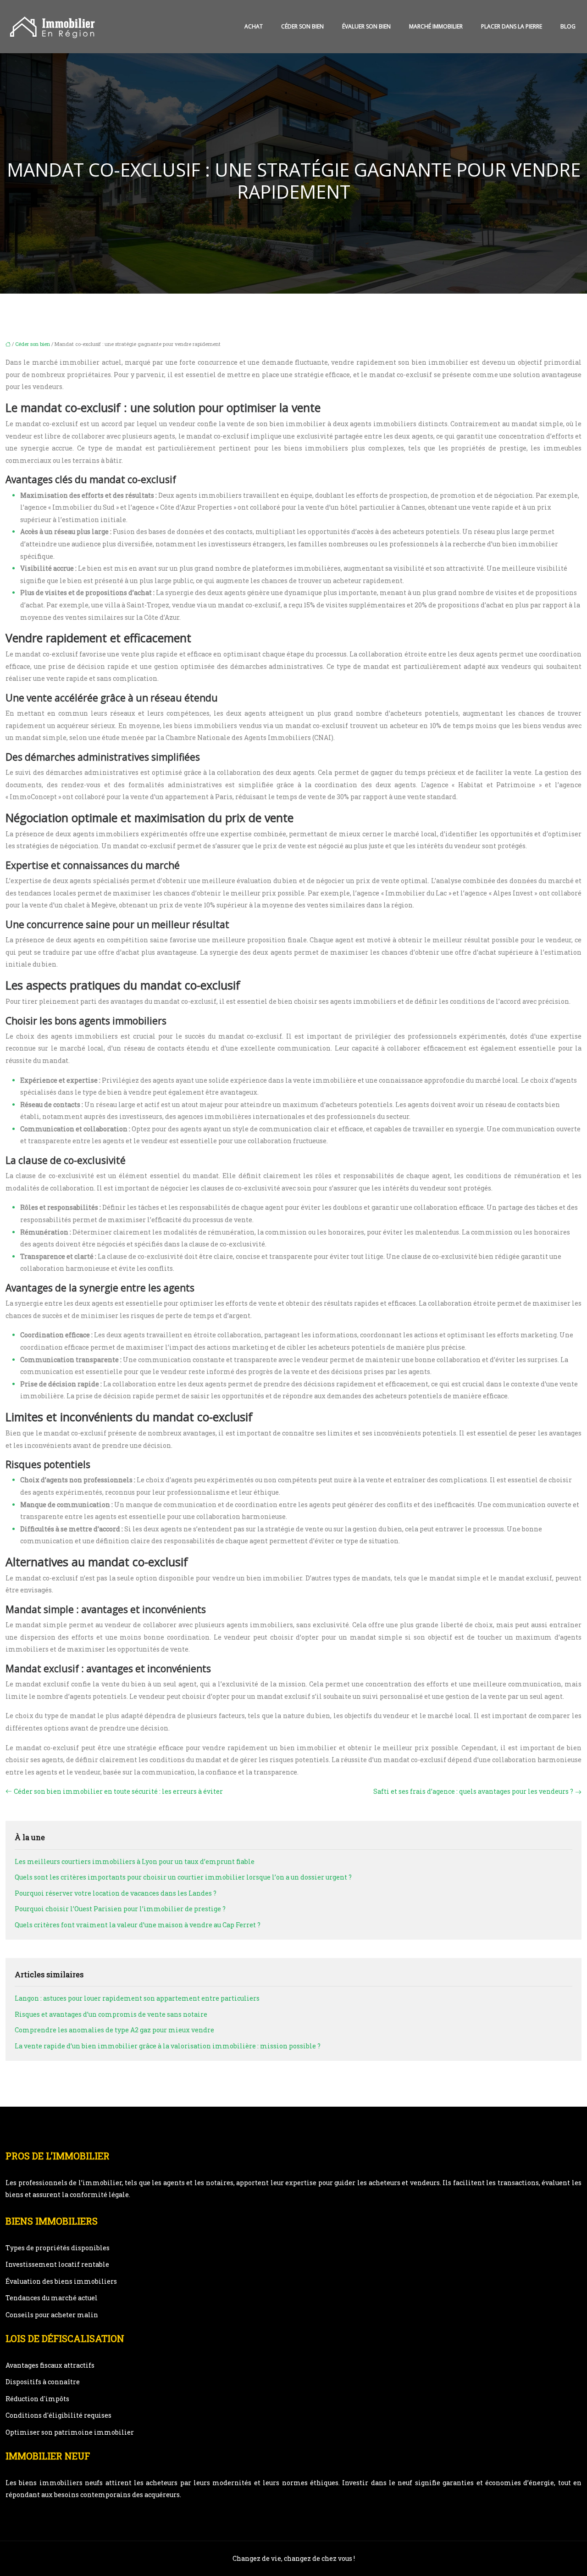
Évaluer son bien (366, 26)
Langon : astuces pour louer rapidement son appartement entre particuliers (137, 1998)
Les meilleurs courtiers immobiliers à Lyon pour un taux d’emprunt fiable (135, 1861)
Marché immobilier (436, 26)
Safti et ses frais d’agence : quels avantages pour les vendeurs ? (473, 1791)
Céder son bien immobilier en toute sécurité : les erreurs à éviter (118, 1791)
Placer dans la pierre (512, 26)
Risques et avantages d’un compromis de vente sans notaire (111, 2014)
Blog (568, 26)
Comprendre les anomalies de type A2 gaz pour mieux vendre (114, 2030)
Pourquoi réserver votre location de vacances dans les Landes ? (116, 1893)
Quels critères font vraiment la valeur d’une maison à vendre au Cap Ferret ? (138, 1925)
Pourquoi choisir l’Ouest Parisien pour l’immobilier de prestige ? (120, 1909)
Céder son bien (302, 26)
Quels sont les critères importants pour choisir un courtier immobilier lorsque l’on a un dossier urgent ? (183, 1877)
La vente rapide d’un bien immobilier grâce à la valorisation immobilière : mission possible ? (168, 2046)
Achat (254, 26)
